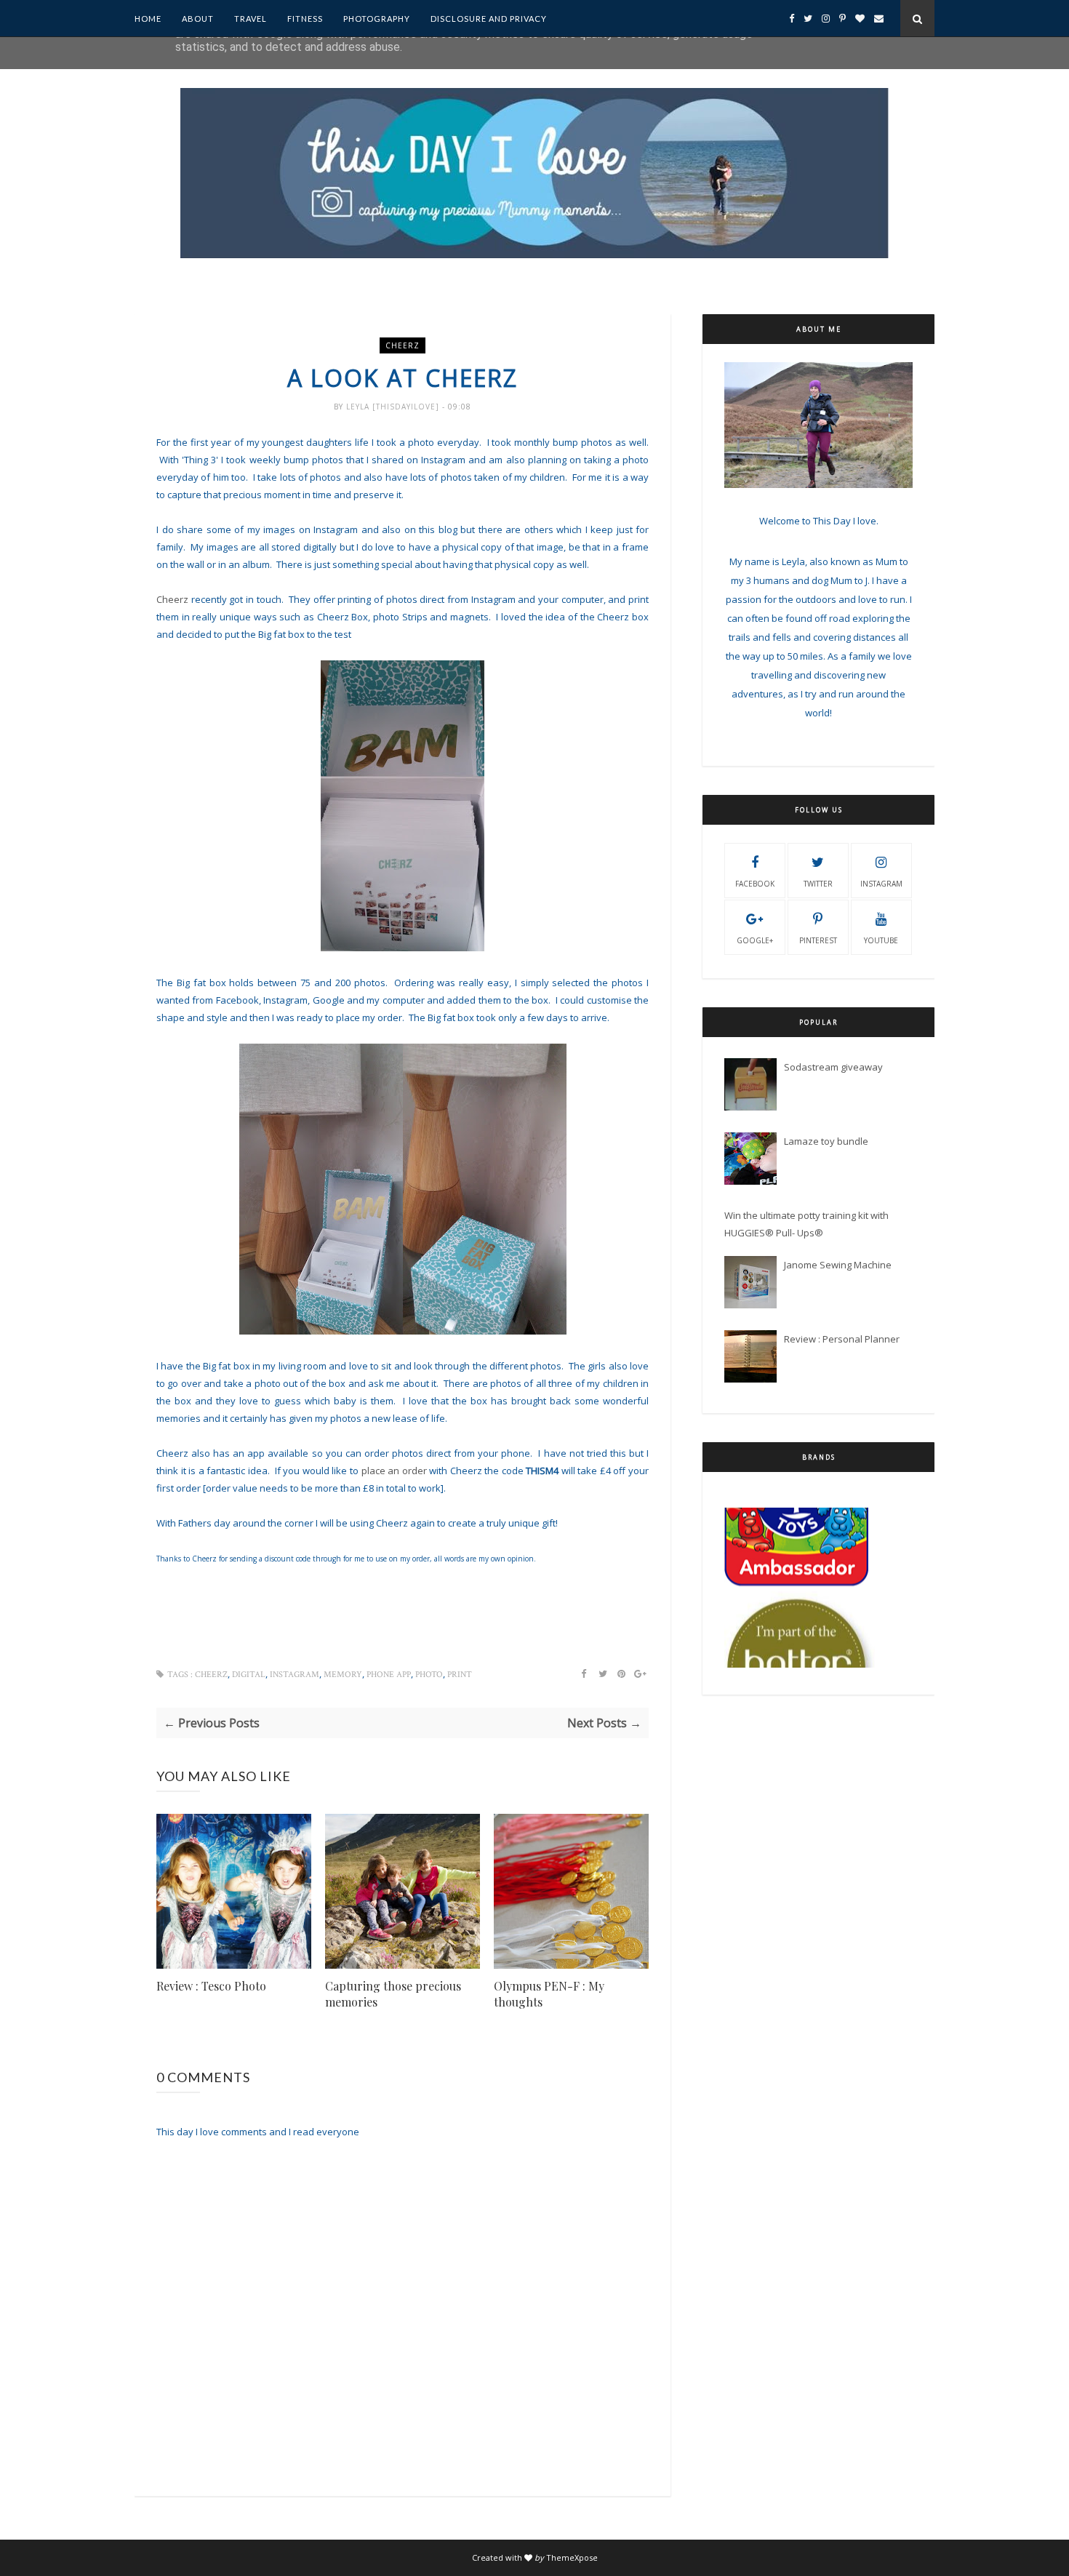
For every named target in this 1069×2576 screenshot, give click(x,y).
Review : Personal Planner (842, 1339)
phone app (389, 1675)
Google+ (755, 940)
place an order (396, 1471)
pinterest (818, 940)
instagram (295, 1675)
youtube (881, 940)
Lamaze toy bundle (826, 1141)
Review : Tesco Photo (211, 1986)
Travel (251, 19)
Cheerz (403, 345)
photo (429, 1675)
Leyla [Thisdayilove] (394, 407)
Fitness (305, 19)
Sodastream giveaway (833, 1067)
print (460, 1675)
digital (249, 1675)
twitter (818, 884)
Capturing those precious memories (393, 1994)
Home (148, 19)
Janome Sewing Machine (838, 1265)
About (198, 19)
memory (343, 1675)
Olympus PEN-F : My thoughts (549, 1994)
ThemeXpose (572, 2557)
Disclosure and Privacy (489, 19)
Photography (377, 19)
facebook (755, 884)
